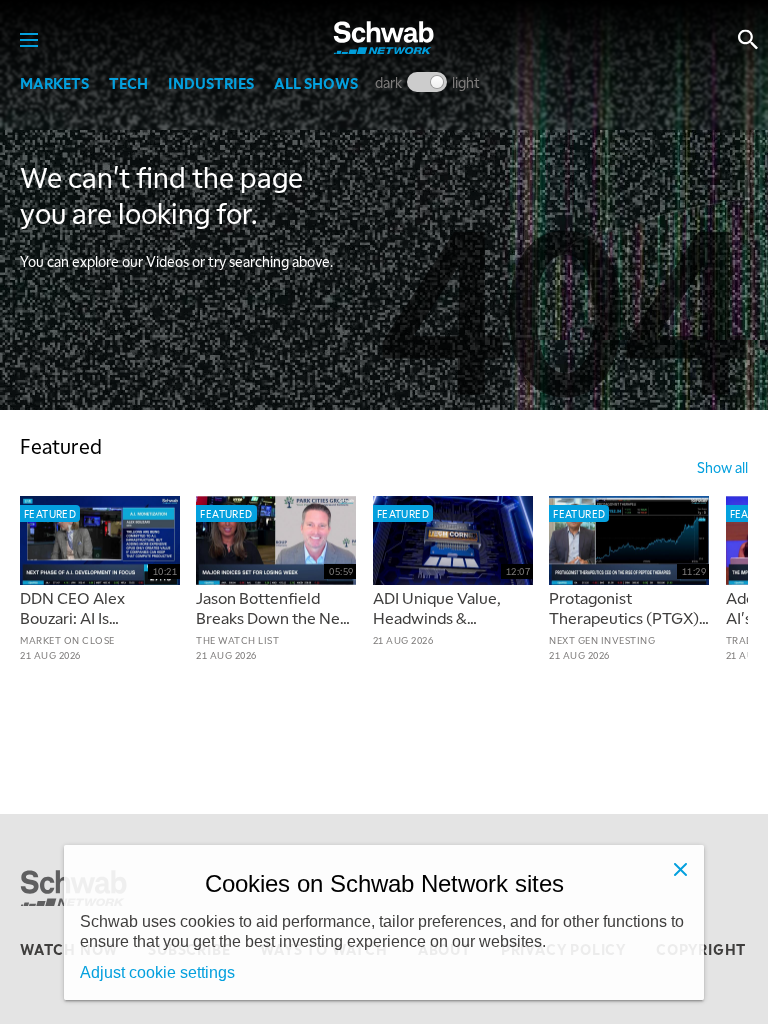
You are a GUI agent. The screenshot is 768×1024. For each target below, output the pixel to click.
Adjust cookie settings (157, 972)
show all (722, 467)
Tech (128, 83)
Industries (211, 83)
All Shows (316, 83)
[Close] (680, 869)
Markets (54, 83)
